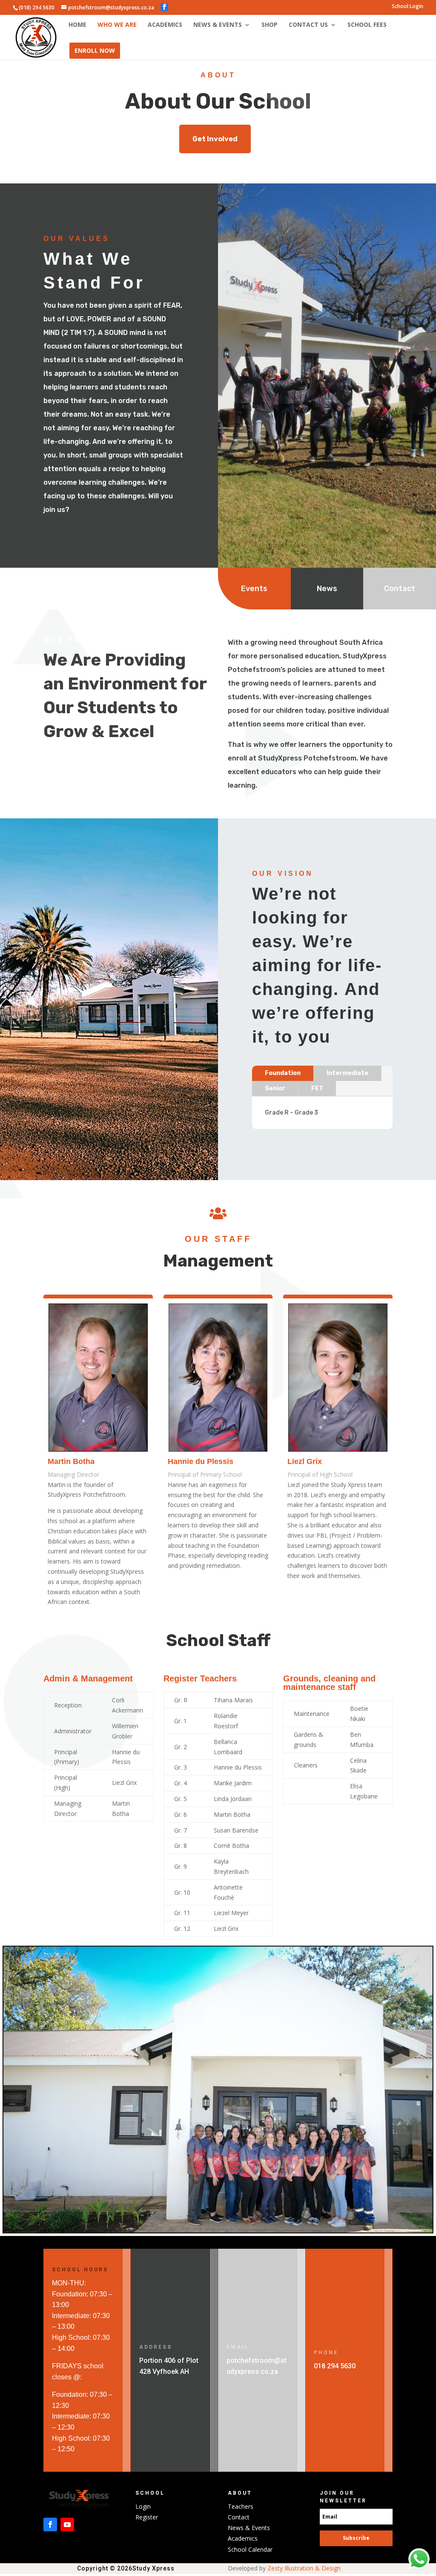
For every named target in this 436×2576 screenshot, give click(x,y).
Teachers (241, 2506)
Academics (165, 25)
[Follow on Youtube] (67, 2525)
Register (147, 2517)
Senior (275, 1088)
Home (77, 25)
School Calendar (250, 2549)
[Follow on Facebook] (50, 2525)
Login (143, 2506)
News (327, 589)
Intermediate (347, 1073)
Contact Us (308, 25)
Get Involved (215, 139)
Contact (400, 589)
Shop (270, 25)
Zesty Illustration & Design (305, 2568)
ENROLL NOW (95, 50)
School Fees (367, 25)
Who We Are (117, 25)
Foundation (283, 1073)
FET (317, 1088)
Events (254, 589)
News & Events (218, 25)
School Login (407, 7)
